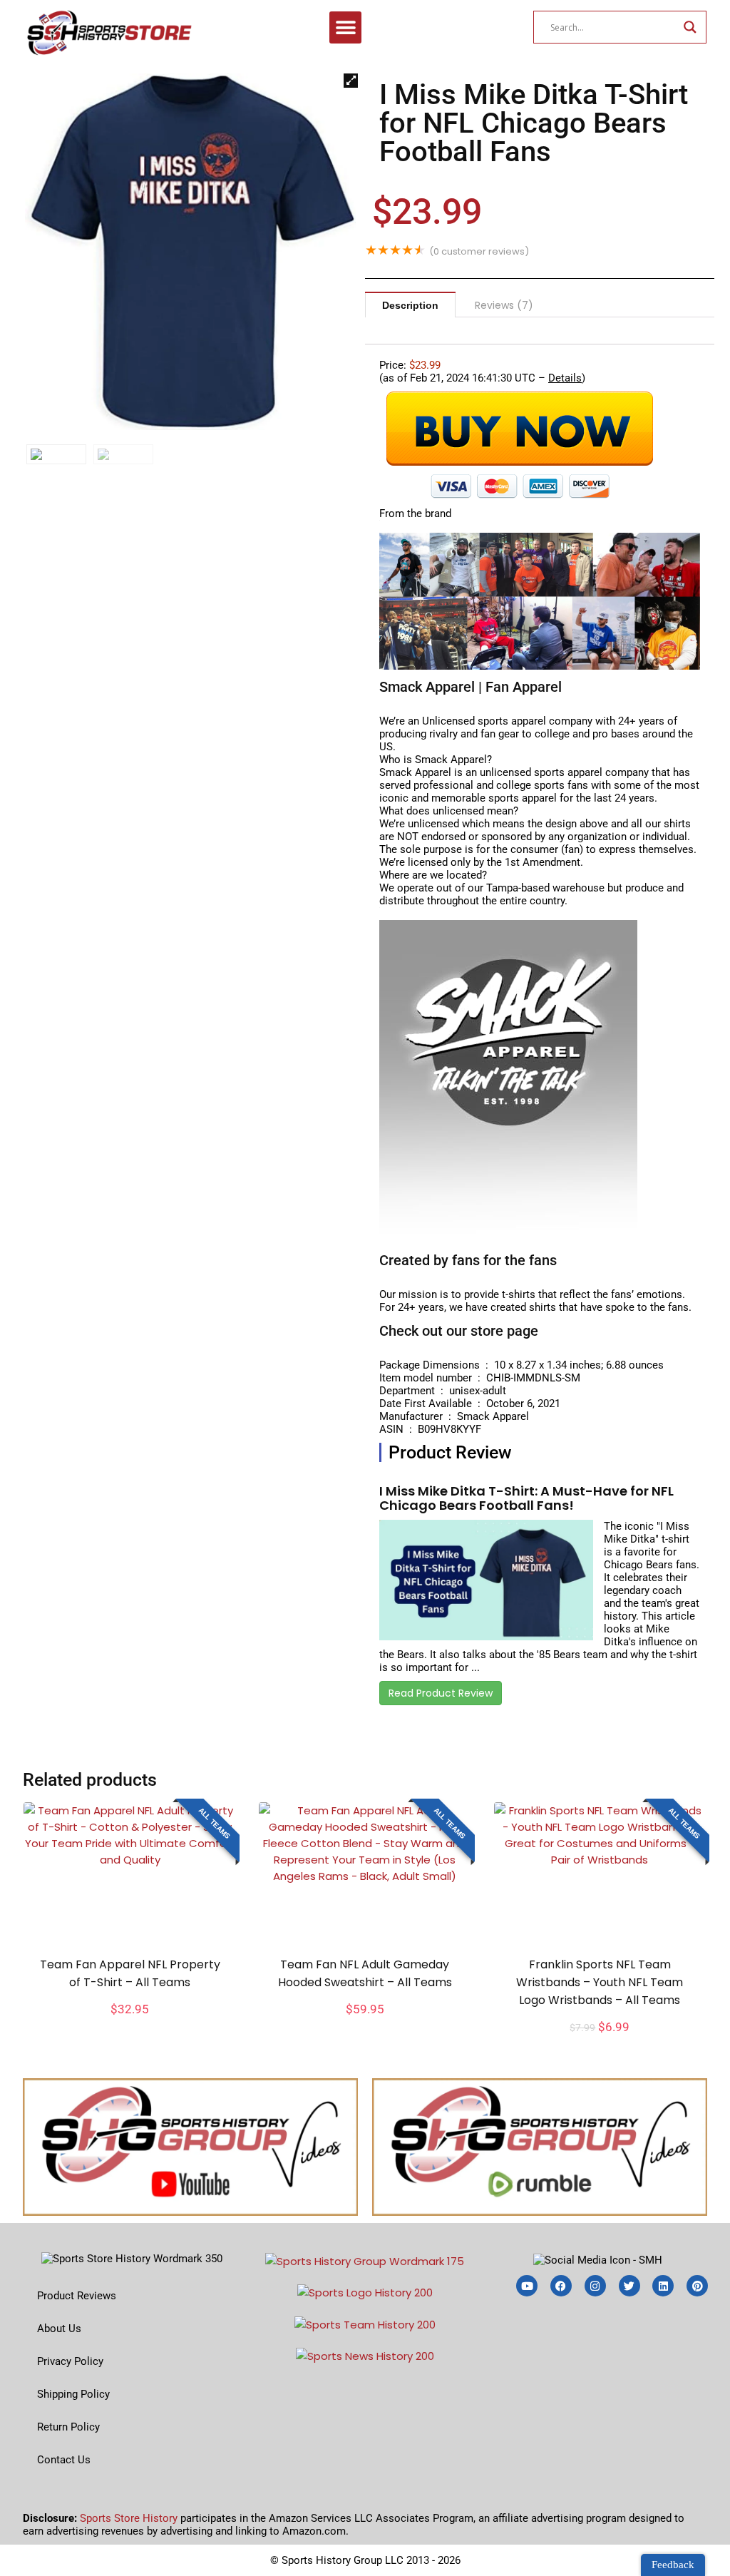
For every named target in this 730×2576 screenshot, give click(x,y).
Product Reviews (77, 2296)
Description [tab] (410, 305)
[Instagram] (595, 2286)
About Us (59, 2329)
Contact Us (64, 2460)
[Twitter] (629, 2286)
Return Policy (68, 2427)
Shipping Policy (73, 2394)
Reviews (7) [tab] (504, 305)
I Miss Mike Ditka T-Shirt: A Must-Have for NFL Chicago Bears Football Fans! (526, 1498)
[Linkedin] (663, 2286)
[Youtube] (527, 2286)
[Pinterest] (697, 2286)
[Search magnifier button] (690, 27)
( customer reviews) (479, 251)
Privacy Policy (70, 2361)
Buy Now (130, 2026)
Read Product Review (441, 1693)
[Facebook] (561, 2286)
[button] (345, 27)
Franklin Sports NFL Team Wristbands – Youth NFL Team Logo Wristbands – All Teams (600, 1982)
